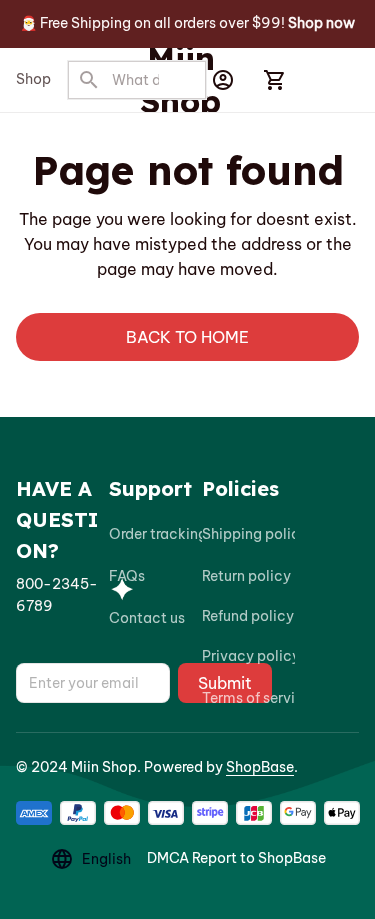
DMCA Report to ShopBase (236, 858)
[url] (62, 595)
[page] (321, 24)
